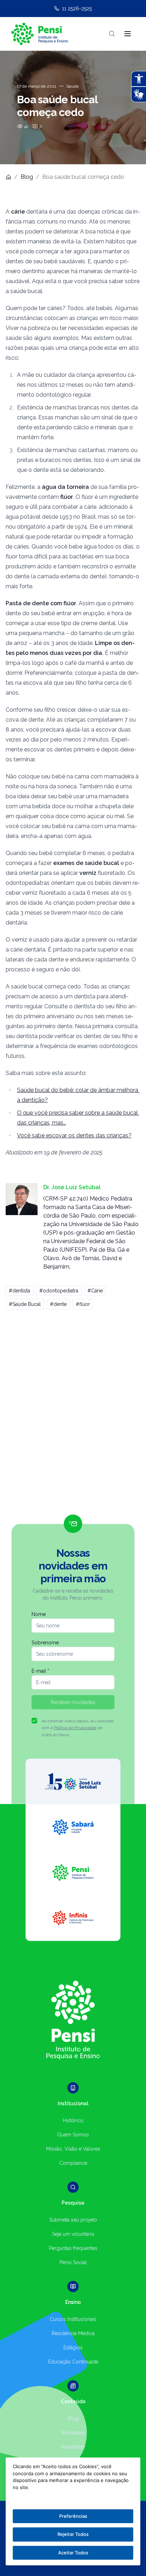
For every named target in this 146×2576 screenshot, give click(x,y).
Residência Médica (73, 2333)
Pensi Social (73, 2262)
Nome (39, 1614)
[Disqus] (73, 1415)
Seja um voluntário (73, 2234)
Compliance (73, 2163)
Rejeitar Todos (73, 2534)
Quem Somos (73, 2135)
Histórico (73, 2120)
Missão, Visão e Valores (73, 2149)
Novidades (73, 2433)
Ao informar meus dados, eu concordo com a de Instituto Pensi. (78, 1728)
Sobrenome (45, 1643)
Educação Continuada (73, 2362)
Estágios (73, 2348)
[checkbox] (34, 1721)
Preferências (73, 2516)
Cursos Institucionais (73, 2319)
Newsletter (73, 2447)
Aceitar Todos (73, 2553)
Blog (27, 177)
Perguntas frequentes (73, 2248)
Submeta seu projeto (73, 2220)
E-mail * (40, 1671)
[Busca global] (112, 34)
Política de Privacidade (75, 1728)
